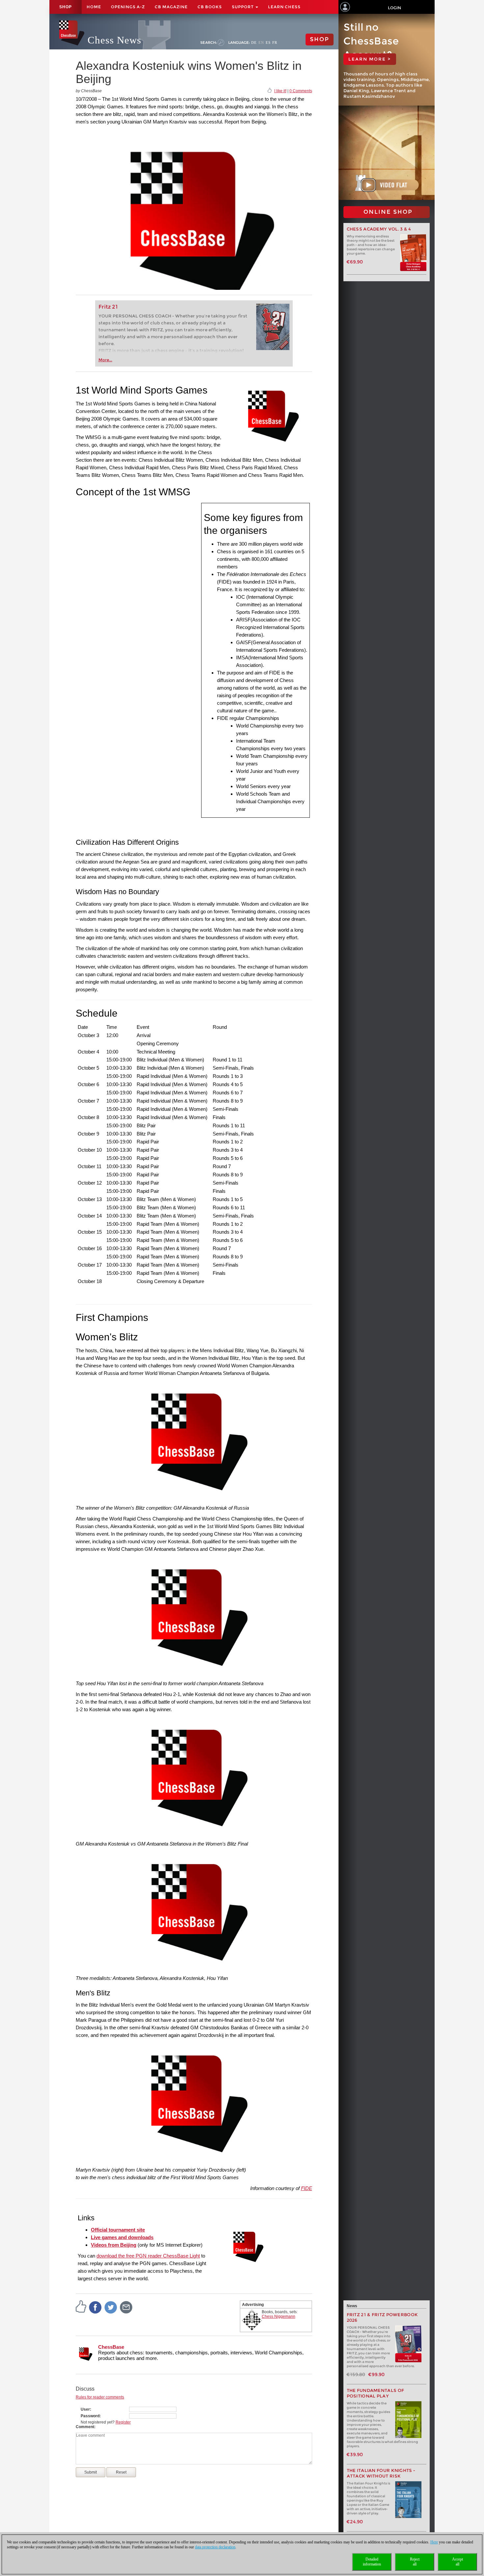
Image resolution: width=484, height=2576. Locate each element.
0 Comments (301, 91)
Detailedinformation (372, 2562)
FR (275, 42)
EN (261, 42)
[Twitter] (111, 2307)
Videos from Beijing (114, 2245)
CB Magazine (171, 7)
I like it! (280, 91)
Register (123, 2422)
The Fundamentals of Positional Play (376, 2393)
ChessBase (111, 2347)
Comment (85, 2427)
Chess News (114, 40)
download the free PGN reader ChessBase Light (148, 2256)
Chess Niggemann (279, 2316)
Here (434, 2542)
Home (94, 7)
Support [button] (243, 7)
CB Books (210, 7)
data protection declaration (215, 2547)
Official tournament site (118, 2230)
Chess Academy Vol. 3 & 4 (379, 229)
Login (394, 8)
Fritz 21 (108, 307)
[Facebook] (95, 2307)
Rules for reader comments (100, 2397)
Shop (66, 7)
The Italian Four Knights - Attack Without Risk (381, 2473)
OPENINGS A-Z (128, 7)
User (85, 2409)
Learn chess (284, 7)
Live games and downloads (122, 2237)
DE (254, 42)
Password (90, 2416)
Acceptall (457, 2562)
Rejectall (415, 2562)
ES (268, 42)
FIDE (307, 2188)
